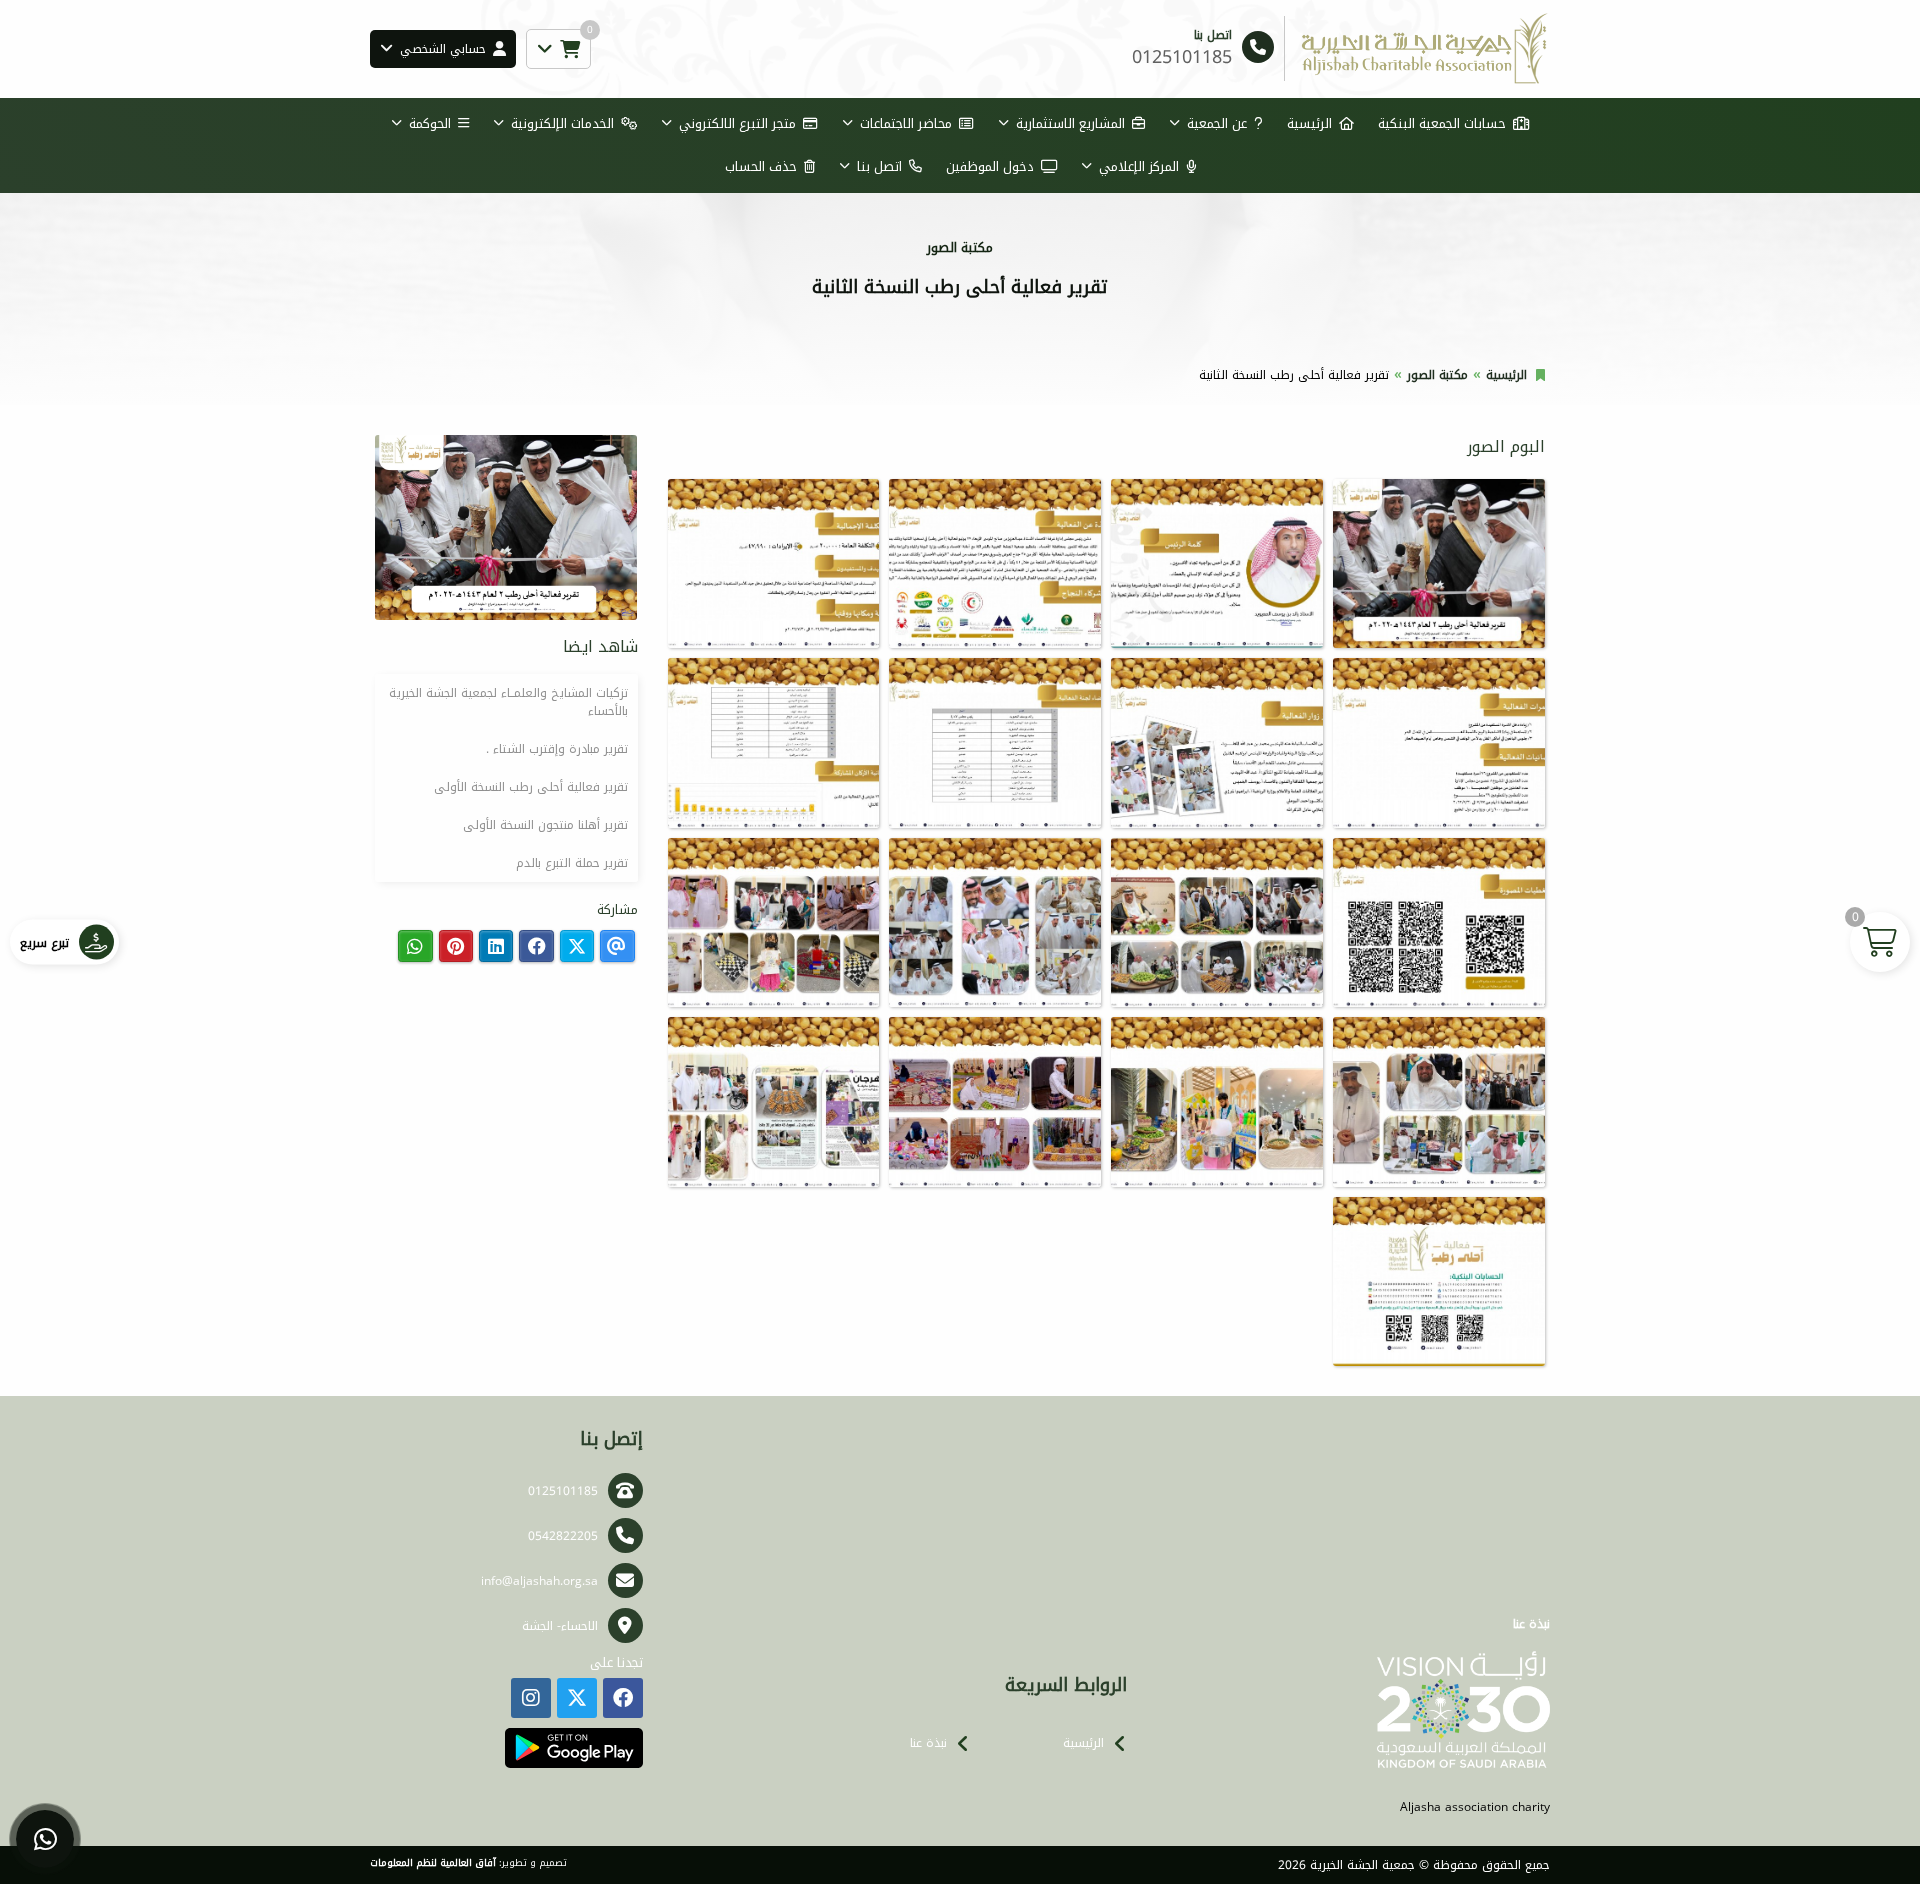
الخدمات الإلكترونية (562, 123)
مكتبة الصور (1437, 375)
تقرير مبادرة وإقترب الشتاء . (557, 749)
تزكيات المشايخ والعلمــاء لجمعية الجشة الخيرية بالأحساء (508, 702)
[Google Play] (573, 1748)
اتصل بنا (879, 166)
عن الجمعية (1217, 123)
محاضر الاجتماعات (906, 123)
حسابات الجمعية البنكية (1442, 123)
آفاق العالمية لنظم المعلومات (433, 1863)
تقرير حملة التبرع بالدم (572, 863)
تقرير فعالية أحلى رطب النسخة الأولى (531, 787)
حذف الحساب (761, 166)
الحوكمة (430, 123)
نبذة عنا (928, 1743)
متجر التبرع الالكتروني (737, 123)
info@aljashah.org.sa (539, 1581)
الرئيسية (1309, 123)
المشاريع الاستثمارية (1070, 123)
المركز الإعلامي (1139, 166)
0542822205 (563, 1536)
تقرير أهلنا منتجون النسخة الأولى (545, 825)
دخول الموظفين (990, 166)
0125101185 (563, 1491)
